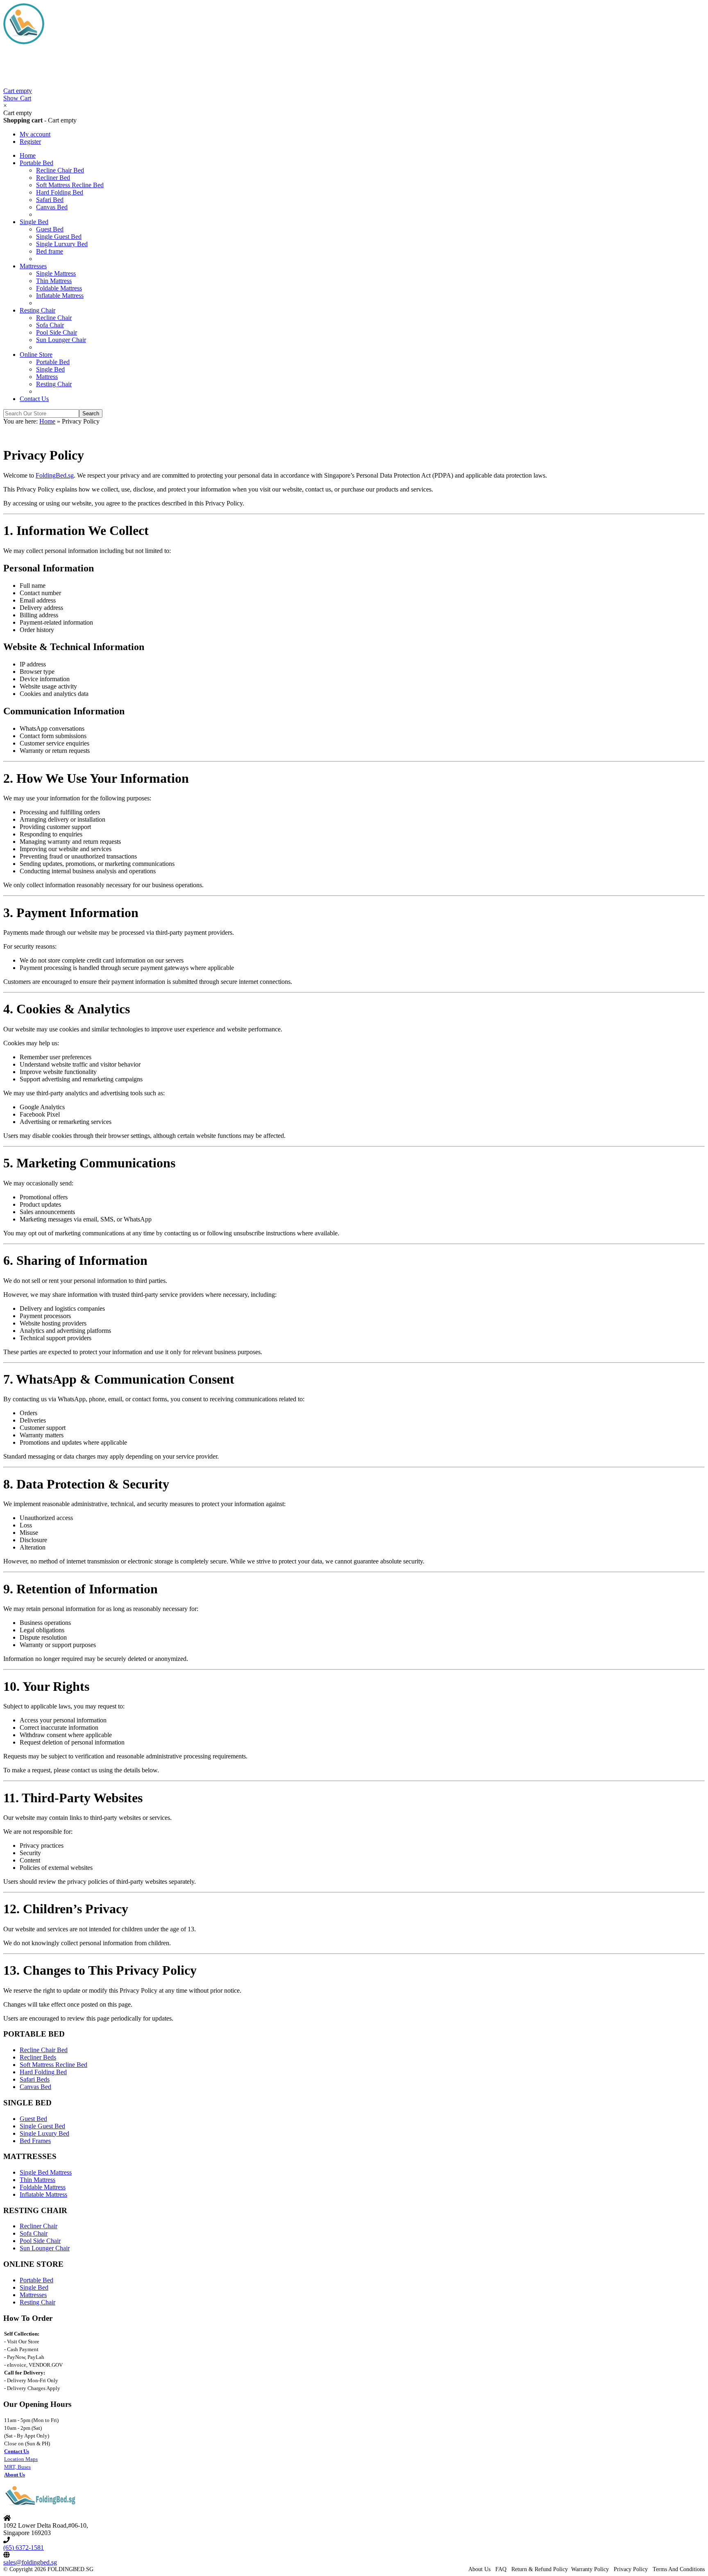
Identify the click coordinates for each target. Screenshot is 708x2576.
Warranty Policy (590, 2569)
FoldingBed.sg (55, 475)
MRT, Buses (17, 2467)
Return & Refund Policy (540, 2569)
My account (35, 134)
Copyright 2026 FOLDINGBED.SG (51, 2569)
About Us (479, 2569)
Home (47, 421)
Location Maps (21, 2459)
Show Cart (18, 94)
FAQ (501, 2569)
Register (30, 142)
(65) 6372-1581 (24, 2548)
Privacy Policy (631, 2569)
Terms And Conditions (679, 2569)
